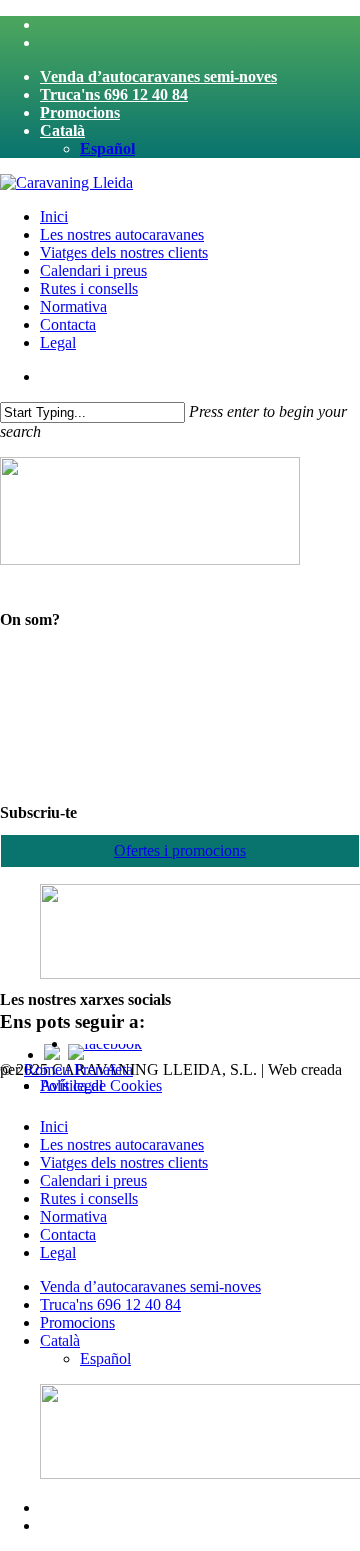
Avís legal (71, 1085)
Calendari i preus (93, 1180)
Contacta (68, 1234)
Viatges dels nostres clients (124, 1162)
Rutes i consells (89, 1198)
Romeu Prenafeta (78, 1069)
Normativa (73, 1216)
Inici (54, 1126)
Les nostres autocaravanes (122, 1144)
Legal (58, 1252)
